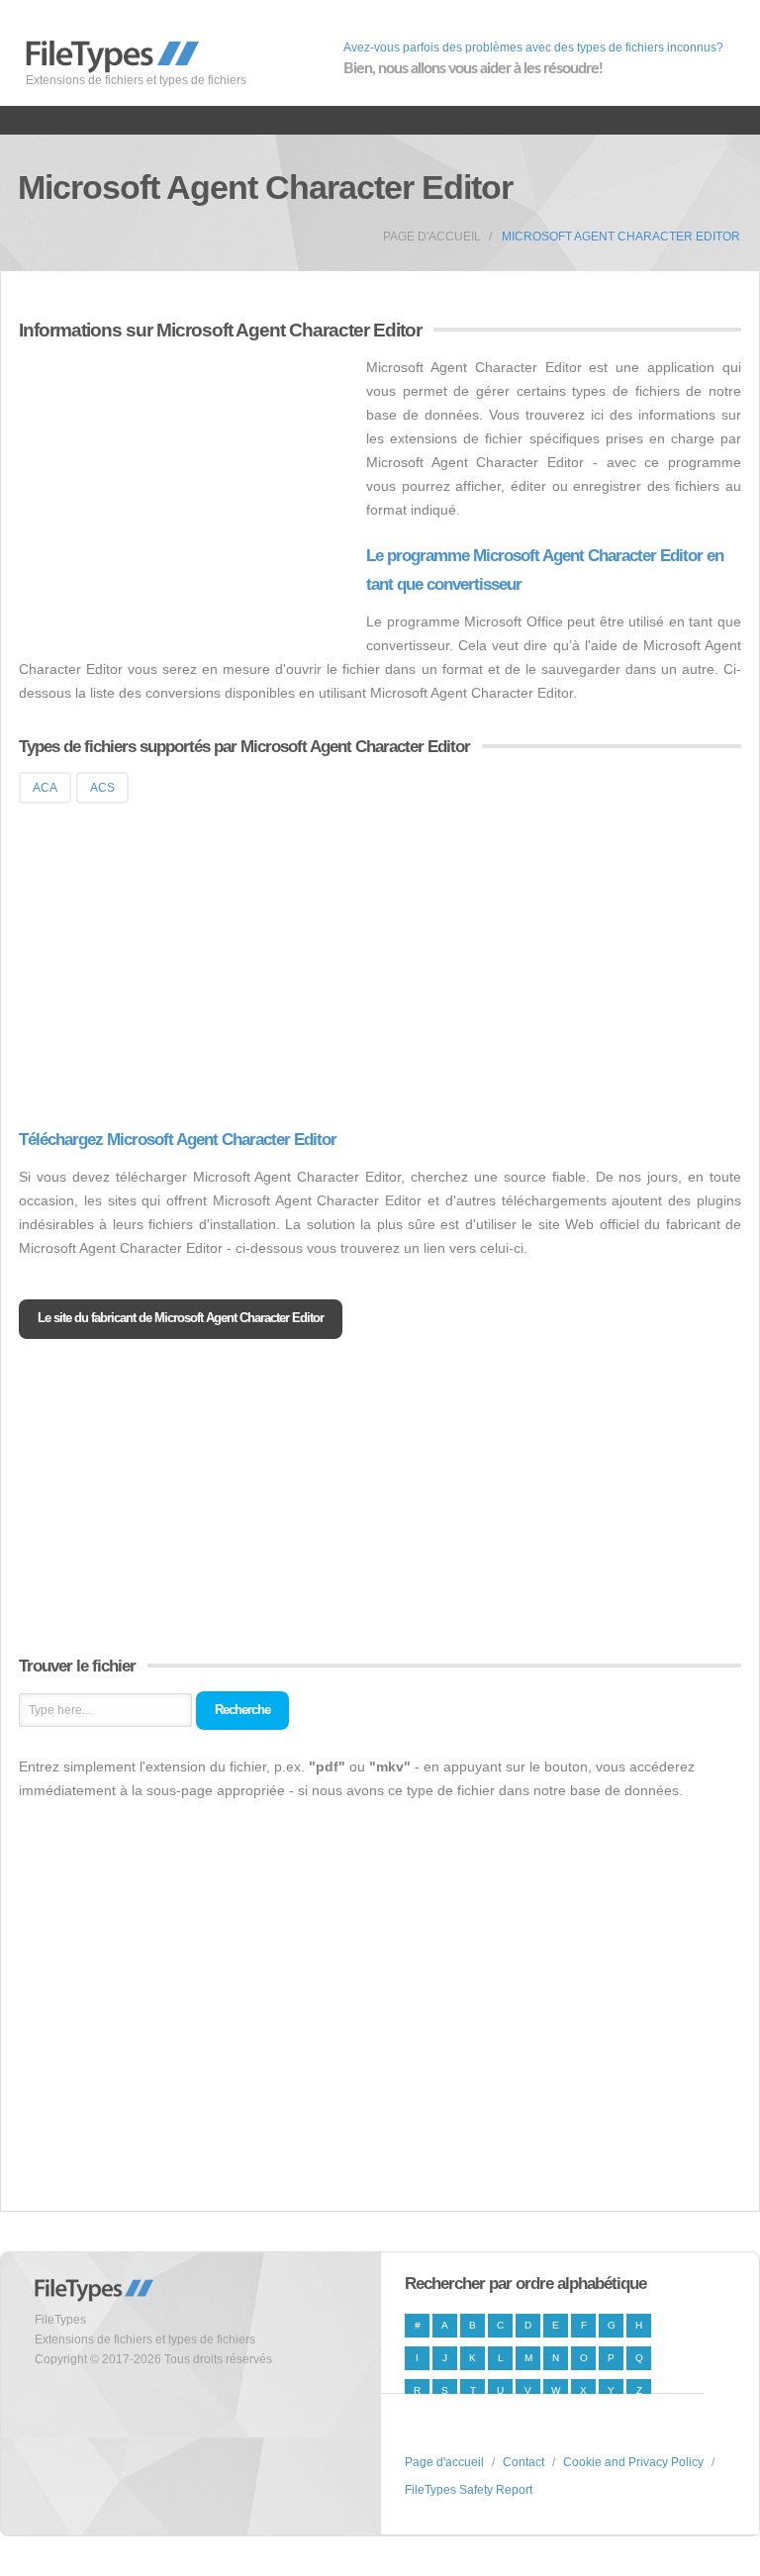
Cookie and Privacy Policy (633, 2462)
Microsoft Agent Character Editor (621, 237)
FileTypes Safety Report (469, 2490)
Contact (523, 2462)
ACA (45, 788)
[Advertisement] (185, 494)
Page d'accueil (432, 237)
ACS (102, 788)
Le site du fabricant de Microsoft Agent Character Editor (181, 1318)
